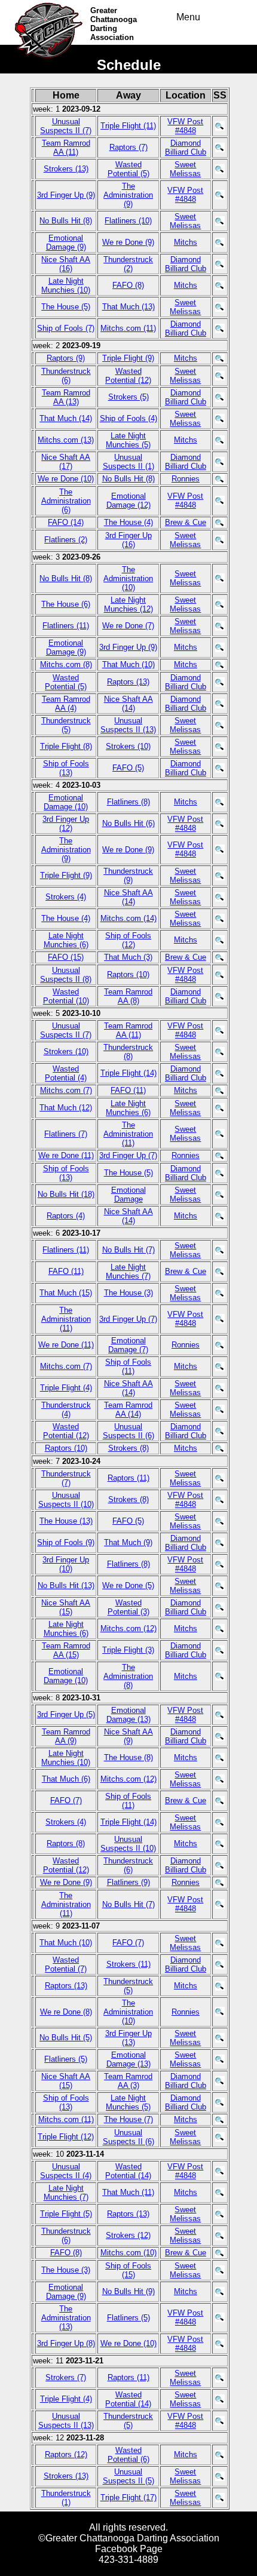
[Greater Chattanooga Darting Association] (52, 19)
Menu (188, 17)
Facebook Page (129, 2549)
